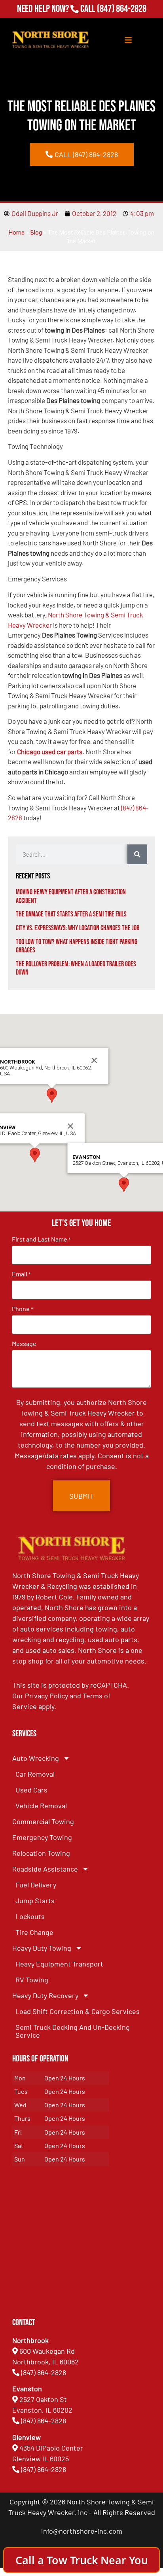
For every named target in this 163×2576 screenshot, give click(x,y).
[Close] (70, 1126)
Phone (22, 1309)
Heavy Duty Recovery (45, 1995)
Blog (36, 233)
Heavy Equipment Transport (59, 1964)
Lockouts (30, 1916)
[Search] (137, 854)
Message (24, 1344)
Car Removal (35, 1774)
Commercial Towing (43, 1821)
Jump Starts (35, 1900)
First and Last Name (41, 1239)
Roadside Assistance (45, 1869)
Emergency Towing (42, 1837)
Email (21, 1274)
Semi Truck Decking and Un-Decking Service (73, 2031)
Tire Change (34, 1932)
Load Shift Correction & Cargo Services (78, 2011)
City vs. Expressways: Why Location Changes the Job (78, 928)
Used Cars (31, 1790)
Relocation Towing (41, 1853)
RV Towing (32, 1980)
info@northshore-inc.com (82, 2531)
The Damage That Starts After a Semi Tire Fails (71, 914)
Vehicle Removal (41, 1806)
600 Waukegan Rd (47, 2351)
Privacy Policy (46, 1696)
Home (17, 233)
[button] (35, 1155)
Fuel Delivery (36, 1885)
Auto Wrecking (36, 1758)
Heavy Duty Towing (42, 1948)
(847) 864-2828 (122, 9)
